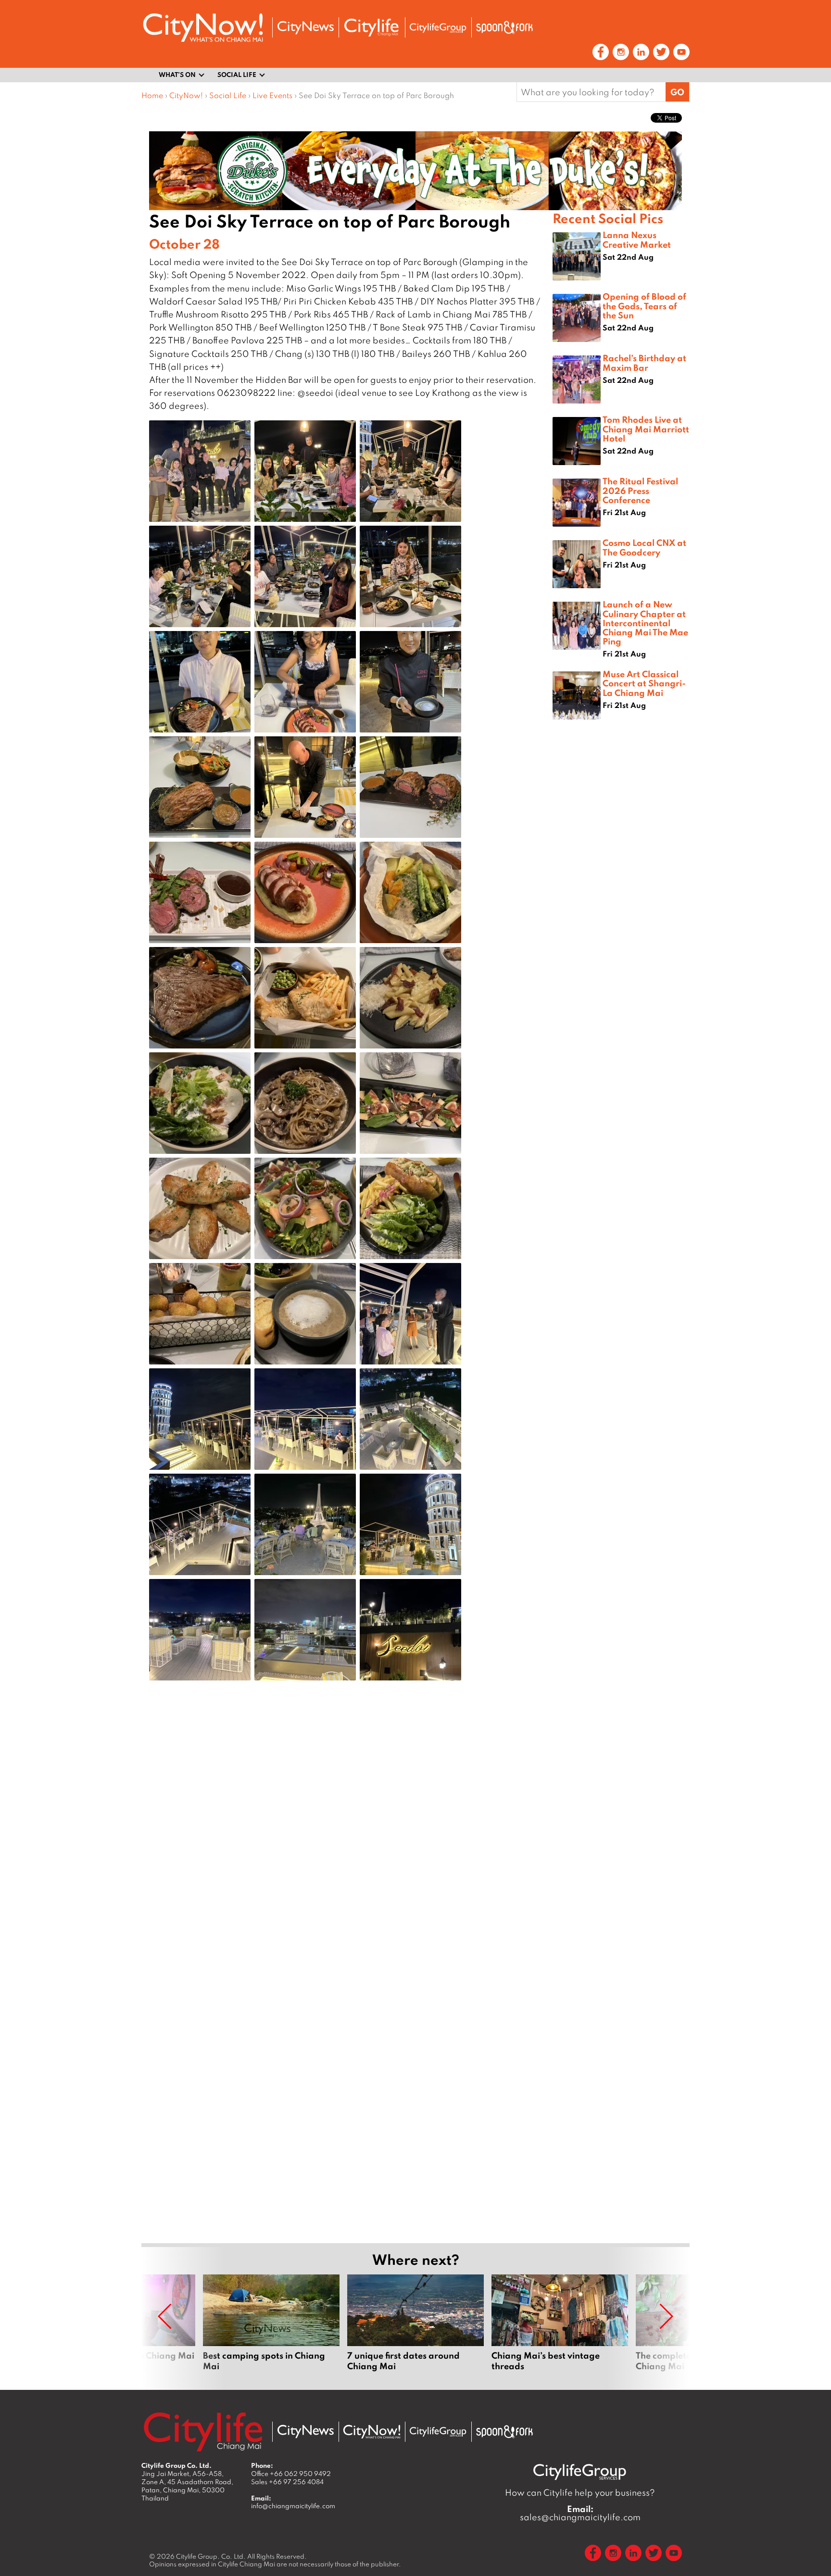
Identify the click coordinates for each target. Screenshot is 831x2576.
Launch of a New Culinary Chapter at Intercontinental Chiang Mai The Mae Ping (645, 623)
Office (291, 2474)
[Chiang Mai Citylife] (372, 27)
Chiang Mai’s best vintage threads (560, 2328)
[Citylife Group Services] (438, 28)
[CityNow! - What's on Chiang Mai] (203, 28)
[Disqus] (347, 1841)
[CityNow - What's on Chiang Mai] (372, 2432)
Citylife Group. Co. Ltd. (211, 2556)
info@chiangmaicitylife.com (293, 2506)
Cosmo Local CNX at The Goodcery (644, 547)
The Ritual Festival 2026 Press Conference (640, 490)
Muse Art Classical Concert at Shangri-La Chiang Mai (644, 683)
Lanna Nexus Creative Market (637, 239)
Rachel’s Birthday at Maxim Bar (644, 362)
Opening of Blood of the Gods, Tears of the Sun (644, 305)
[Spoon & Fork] (504, 27)
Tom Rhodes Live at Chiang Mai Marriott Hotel (646, 429)
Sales (287, 2482)
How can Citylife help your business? (580, 2493)
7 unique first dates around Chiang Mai (415, 2328)
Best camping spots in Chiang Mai (271, 2328)
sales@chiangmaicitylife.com (580, 2513)
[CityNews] (305, 28)
